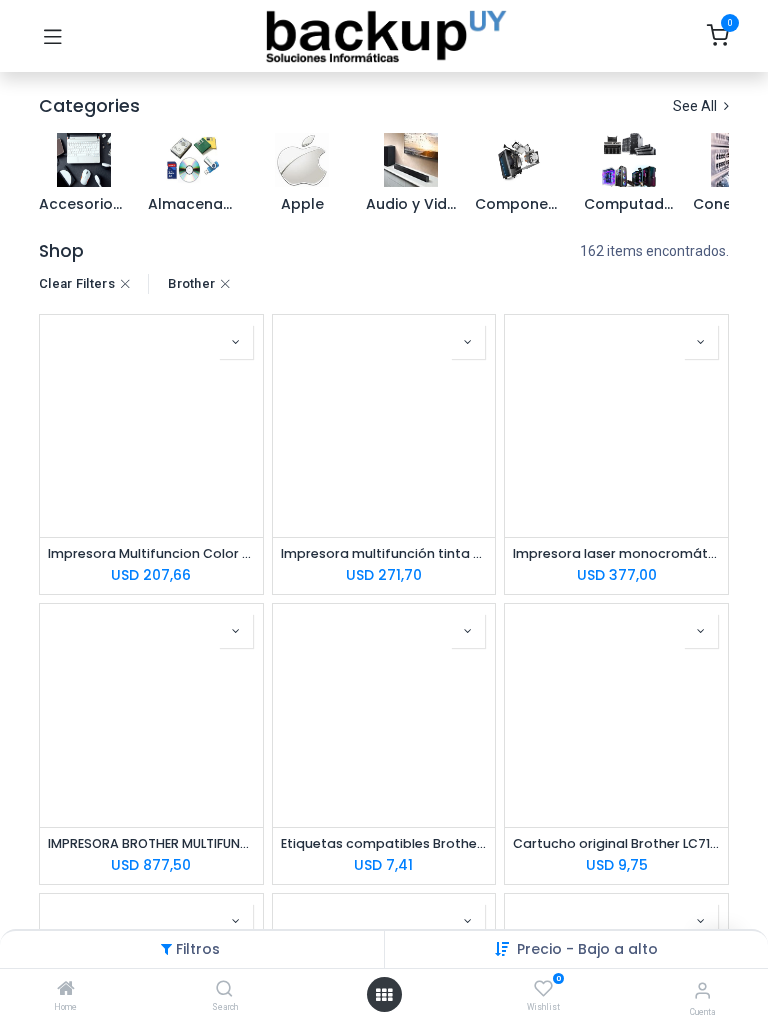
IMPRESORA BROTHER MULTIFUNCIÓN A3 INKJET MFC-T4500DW (151, 843)
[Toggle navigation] (53, 36)
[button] (587, 949)
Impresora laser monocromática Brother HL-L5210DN (616, 553)
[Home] (66, 990)
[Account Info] (702, 990)
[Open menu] (384, 995)
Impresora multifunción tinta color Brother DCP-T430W (384, 553)
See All (696, 106)
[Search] (224, 990)
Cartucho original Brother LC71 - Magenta (616, 843)
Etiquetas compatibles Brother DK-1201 (384, 843)
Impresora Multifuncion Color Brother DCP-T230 (151, 553)
